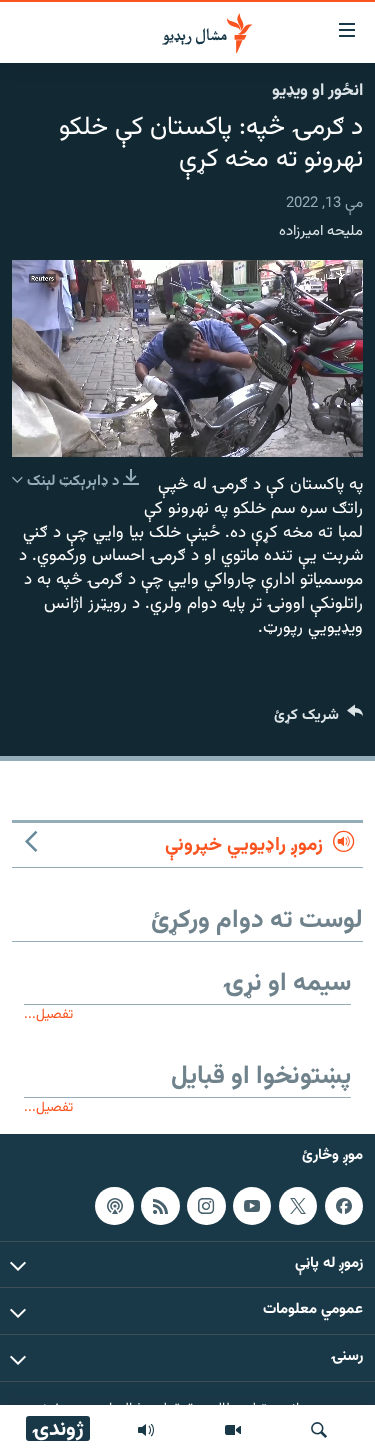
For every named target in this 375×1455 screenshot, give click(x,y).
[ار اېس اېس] (160, 1206)
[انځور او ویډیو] (233, 1430)
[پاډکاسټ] (114, 1206)
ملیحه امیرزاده (321, 231)
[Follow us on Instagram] (206, 1206)
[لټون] (319, 1430)
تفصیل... (48, 1014)
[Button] (318, 719)
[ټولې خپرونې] (146, 1430)
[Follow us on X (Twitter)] (298, 1206)
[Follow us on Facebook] (344, 1206)
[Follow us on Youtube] (252, 1206)
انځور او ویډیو (317, 91)
